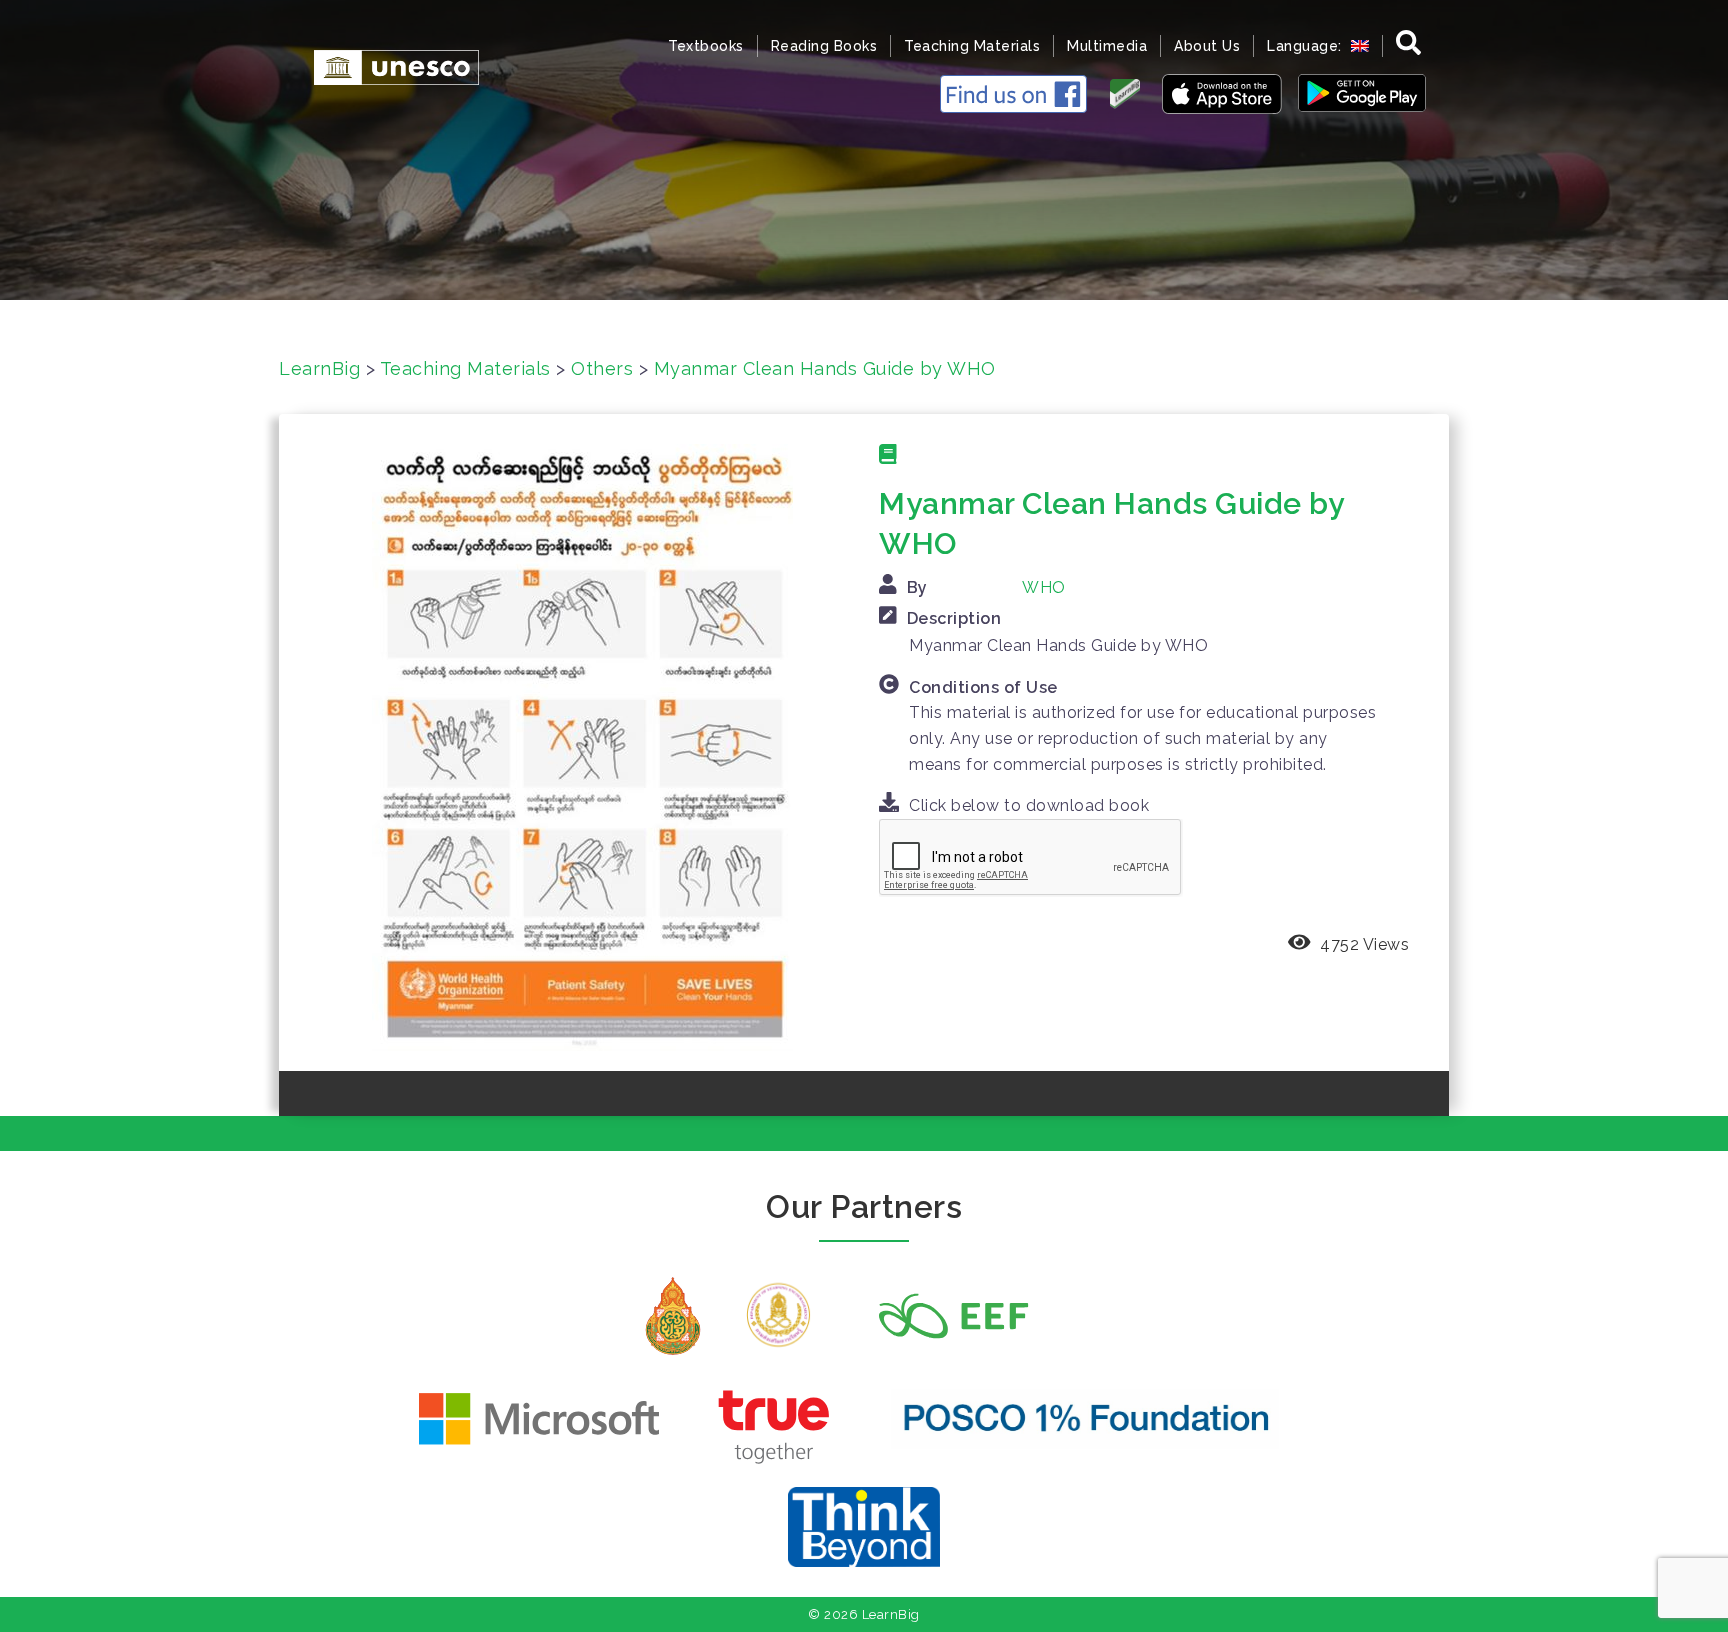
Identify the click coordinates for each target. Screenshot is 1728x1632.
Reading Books (824, 46)
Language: (1306, 46)
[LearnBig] (386, 65)
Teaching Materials (972, 46)
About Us (1207, 46)
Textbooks (706, 46)
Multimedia (1107, 46)
